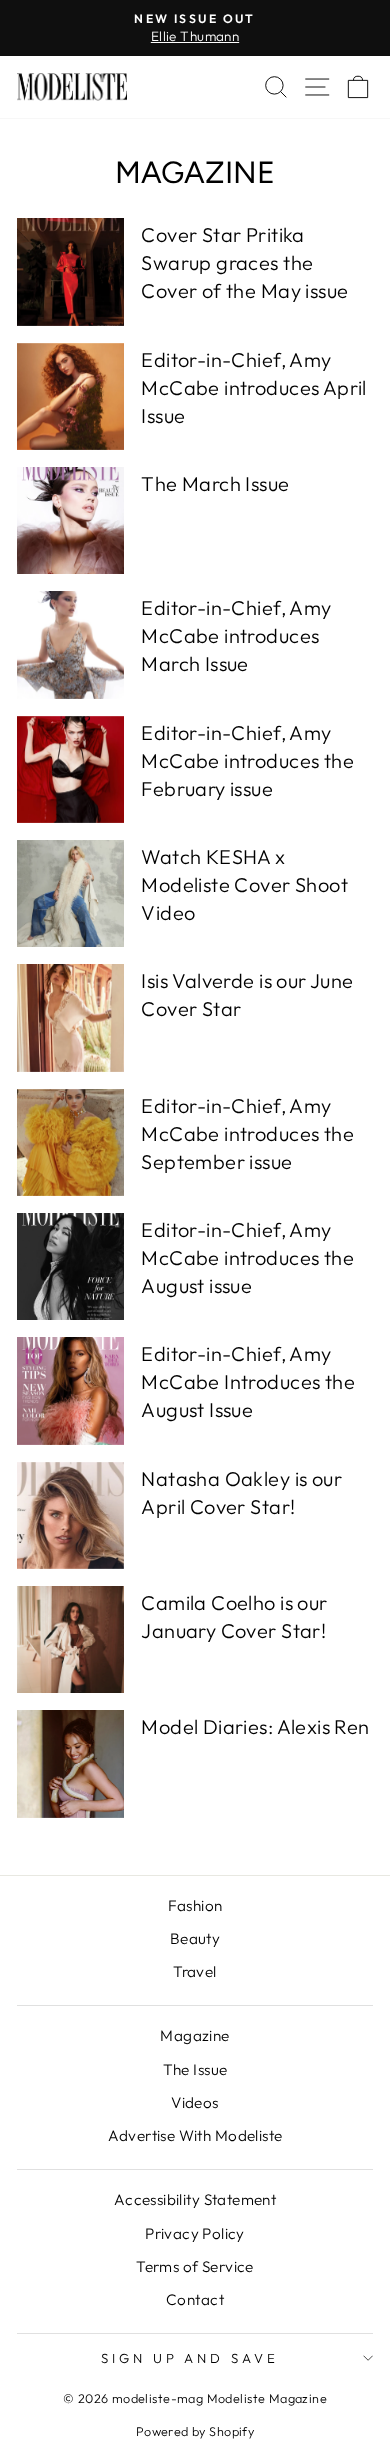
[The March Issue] (70, 520)
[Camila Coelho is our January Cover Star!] (70, 1639)
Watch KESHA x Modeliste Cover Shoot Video (244, 884)
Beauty (195, 1938)
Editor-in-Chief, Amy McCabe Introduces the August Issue (248, 1381)
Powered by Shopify (195, 2431)
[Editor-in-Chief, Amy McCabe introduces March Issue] (70, 644)
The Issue (195, 2069)
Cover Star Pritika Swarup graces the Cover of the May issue (244, 262)
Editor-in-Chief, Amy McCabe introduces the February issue (247, 760)
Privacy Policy (195, 2233)
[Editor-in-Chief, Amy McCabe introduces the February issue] (70, 769)
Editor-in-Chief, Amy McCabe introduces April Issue (254, 387)
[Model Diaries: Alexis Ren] (70, 1763)
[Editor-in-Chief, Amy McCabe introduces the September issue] (70, 1142)
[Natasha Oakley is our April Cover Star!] (70, 1515)
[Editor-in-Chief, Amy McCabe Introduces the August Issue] (70, 1390)
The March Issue (215, 483)
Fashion (195, 1905)
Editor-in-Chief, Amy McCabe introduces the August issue (247, 1257)
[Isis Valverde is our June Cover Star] (70, 1017)
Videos (194, 2102)
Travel (194, 1971)
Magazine (194, 2035)
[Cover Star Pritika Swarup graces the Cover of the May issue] (70, 271)
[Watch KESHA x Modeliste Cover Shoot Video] (70, 893)
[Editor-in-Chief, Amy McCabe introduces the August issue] (70, 1266)
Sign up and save (190, 2358)
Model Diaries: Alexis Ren (255, 1726)
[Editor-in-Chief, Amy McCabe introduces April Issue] (70, 396)
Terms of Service (195, 2266)
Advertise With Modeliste (195, 2135)
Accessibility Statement (195, 2199)
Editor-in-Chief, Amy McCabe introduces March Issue (236, 635)
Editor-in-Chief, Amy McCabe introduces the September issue (247, 1133)
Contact (195, 2299)
